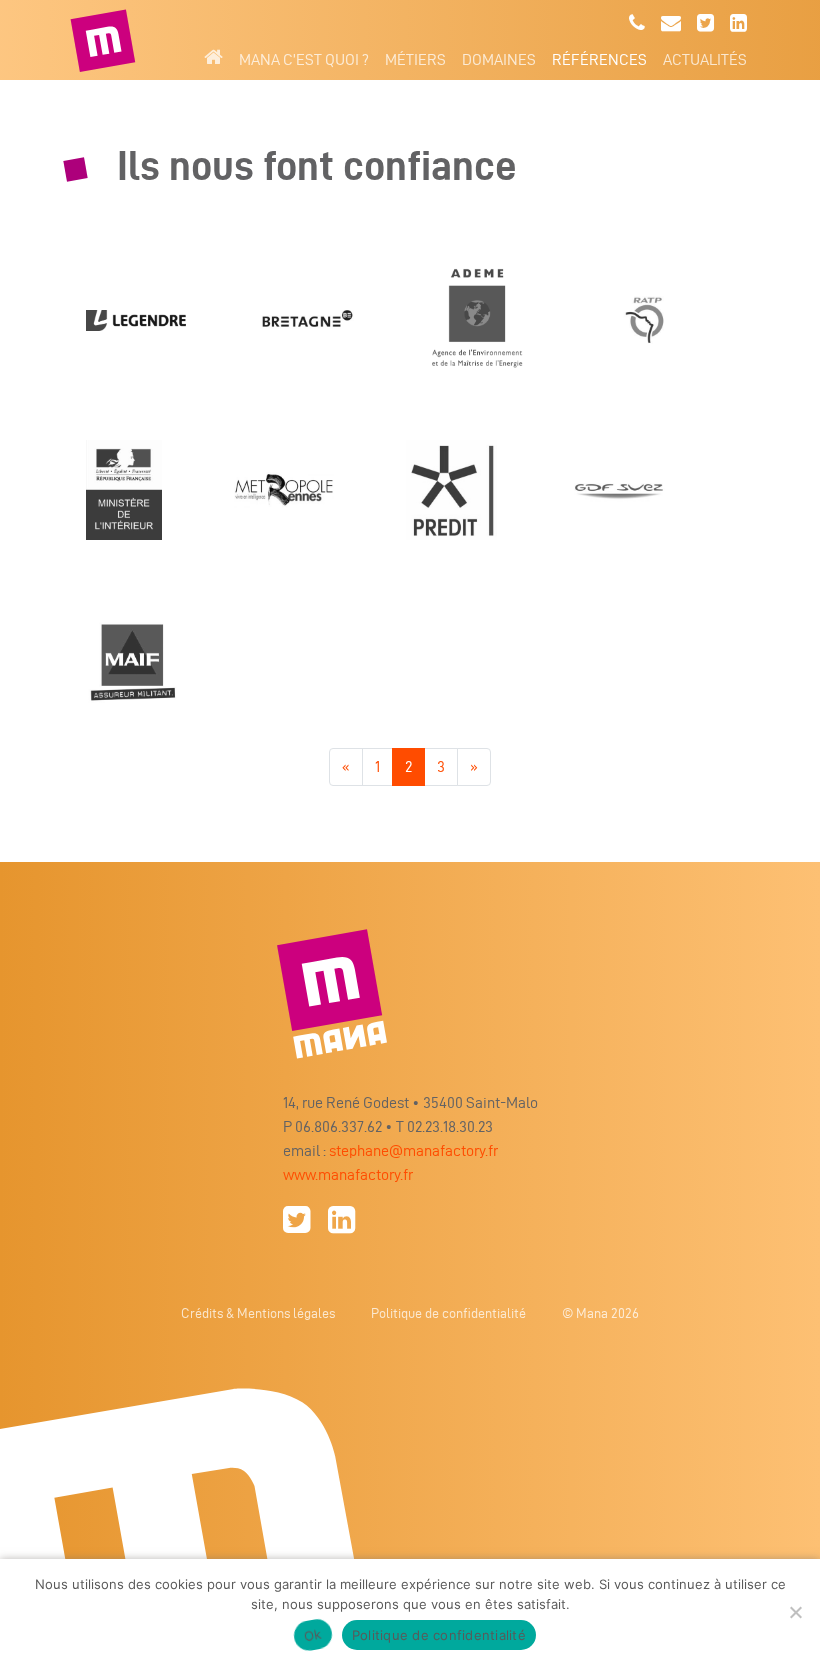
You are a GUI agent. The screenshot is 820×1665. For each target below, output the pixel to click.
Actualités (705, 59)
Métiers (415, 59)
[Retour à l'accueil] (105, 40)
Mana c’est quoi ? (304, 59)
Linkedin (738, 23)
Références (599, 59)
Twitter (705, 23)
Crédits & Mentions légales (258, 1313)
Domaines (499, 59)
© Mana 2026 (600, 1313)
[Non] (795, 1612)
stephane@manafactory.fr (413, 1150)
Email (671, 23)
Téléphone (637, 23)
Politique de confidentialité (448, 1313)
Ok (313, 1634)
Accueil (213, 57)
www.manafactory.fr (348, 1174)
